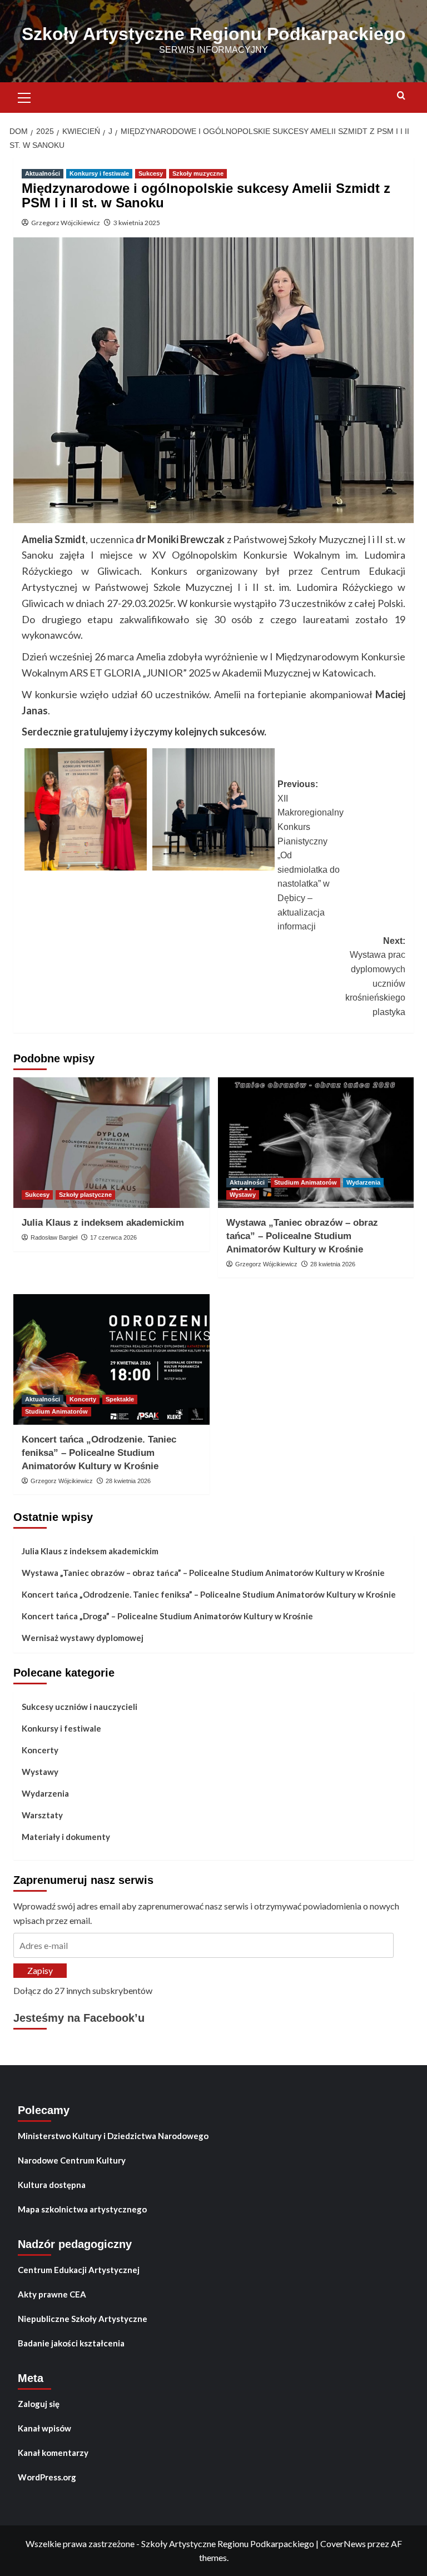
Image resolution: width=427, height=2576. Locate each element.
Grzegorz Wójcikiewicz (66, 223)
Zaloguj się (39, 2404)
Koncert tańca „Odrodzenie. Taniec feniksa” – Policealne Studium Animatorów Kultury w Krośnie (99, 1453)
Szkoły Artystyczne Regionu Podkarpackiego (214, 34)
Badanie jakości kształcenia (71, 2343)
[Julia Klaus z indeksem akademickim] (111, 1143)
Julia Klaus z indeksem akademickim (103, 1223)
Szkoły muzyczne (198, 173)
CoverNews (343, 2543)
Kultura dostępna (52, 2185)
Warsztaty (42, 1815)
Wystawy (243, 1195)
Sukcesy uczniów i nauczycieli (80, 1707)
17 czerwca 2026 (113, 1237)
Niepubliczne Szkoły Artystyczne (83, 2319)
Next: (375, 976)
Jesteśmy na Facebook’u (79, 2018)
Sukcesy (151, 173)
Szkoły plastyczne (85, 1195)
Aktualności (43, 173)
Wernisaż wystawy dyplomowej (83, 1638)
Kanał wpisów (44, 2428)
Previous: (311, 855)
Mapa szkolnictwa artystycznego (82, 2209)
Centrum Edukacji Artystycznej (79, 2270)
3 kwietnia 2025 (137, 223)
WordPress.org (47, 2477)
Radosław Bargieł (54, 1237)
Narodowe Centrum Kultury (72, 2160)
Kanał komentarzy (53, 2453)
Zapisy (40, 1970)
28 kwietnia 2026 (333, 1264)
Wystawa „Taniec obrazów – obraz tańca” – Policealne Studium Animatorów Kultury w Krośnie (302, 1236)
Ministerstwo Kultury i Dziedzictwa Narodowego (113, 2136)
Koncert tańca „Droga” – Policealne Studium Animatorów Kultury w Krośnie (167, 1616)
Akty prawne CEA (52, 2294)
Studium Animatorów (306, 1182)
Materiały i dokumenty (66, 1837)
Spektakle (120, 1399)
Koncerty (83, 1399)
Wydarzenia (363, 1182)
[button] (24, 96)
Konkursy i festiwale (99, 173)
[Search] (401, 96)
